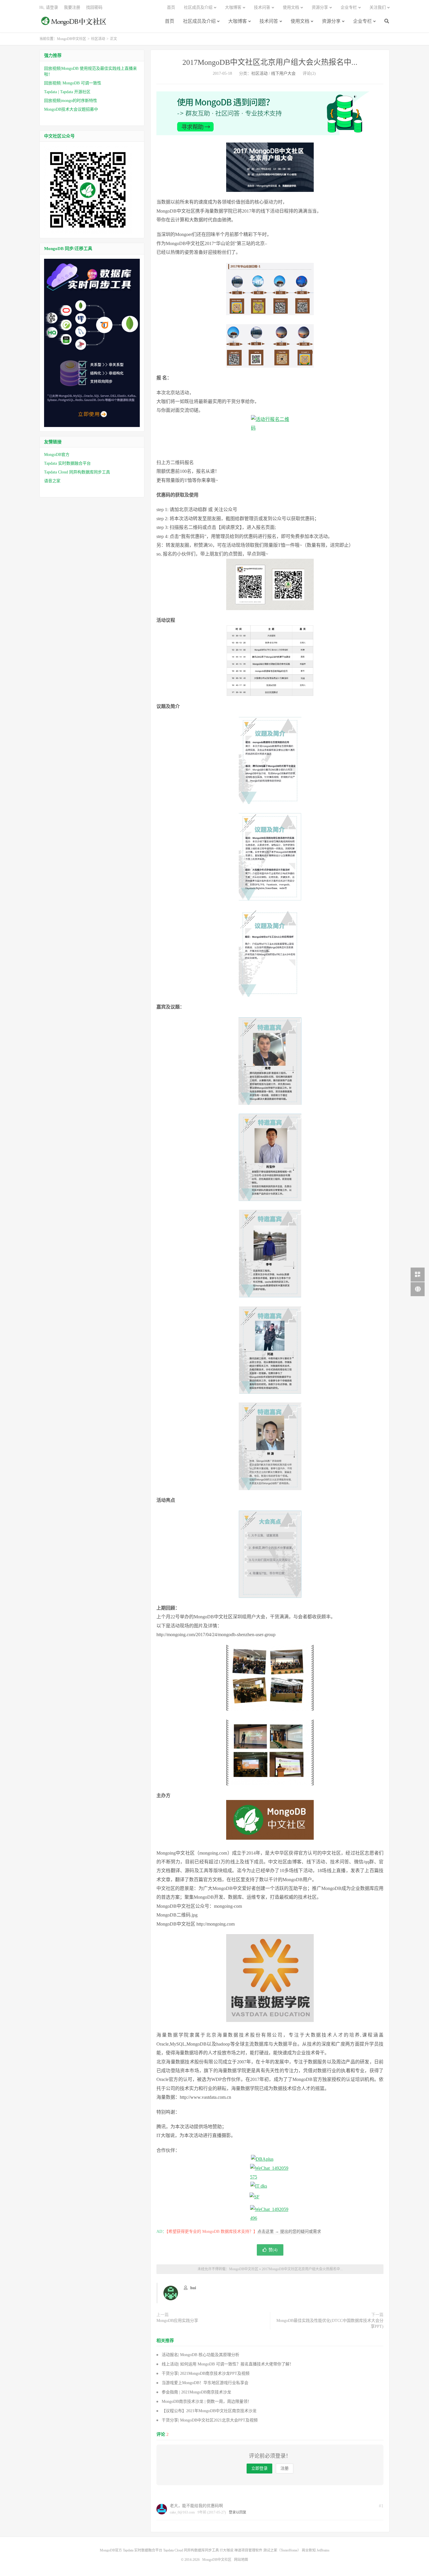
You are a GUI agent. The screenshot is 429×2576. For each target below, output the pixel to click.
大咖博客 (238, 21)
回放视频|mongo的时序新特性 (71, 101)
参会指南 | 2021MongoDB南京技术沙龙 (196, 2392)
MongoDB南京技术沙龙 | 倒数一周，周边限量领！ (207, 2401)
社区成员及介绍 (199, 21)
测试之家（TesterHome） (282, 2550)
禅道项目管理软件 (248, 2550)
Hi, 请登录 (49, 7)
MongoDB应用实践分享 (177, 2321)
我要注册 (72, 7)
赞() (273, 2250)
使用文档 (300, 21)
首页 (170, 21)
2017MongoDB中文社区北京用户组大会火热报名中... (270, 62)
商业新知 (309, 2550)
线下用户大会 (283, 73)
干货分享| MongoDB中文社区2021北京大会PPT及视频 (210, 2420)
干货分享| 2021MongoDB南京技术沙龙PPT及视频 (206, 2373)
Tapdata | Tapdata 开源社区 (67, 92)
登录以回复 (238, 2512)
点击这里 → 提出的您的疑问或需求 (289, 2232)
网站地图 (241, 2560)
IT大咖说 (227, 2550)
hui (193, 2288)
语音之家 (52, 481)
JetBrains (323, 2550)
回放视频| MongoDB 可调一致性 (73, 83)
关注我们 (378, 7)
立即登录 (259, 2468)
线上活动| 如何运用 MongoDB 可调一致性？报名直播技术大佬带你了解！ (228, 2364)
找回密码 (94, 7)
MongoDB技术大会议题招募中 (71, 109)
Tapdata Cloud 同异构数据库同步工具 (77, 472)
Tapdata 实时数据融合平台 (67, 463)
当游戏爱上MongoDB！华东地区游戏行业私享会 (205, 2383)
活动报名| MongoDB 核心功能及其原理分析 (200, 2355)
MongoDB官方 (57, 455)
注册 (285, 2468)
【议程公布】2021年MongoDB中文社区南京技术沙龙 (209, 2411)
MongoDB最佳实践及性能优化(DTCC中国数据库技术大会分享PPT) (330, 2324)
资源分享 (331, 21)
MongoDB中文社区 (74, 24)
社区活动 (98, 39)
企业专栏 (362, 21)
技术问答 (269, 21)
